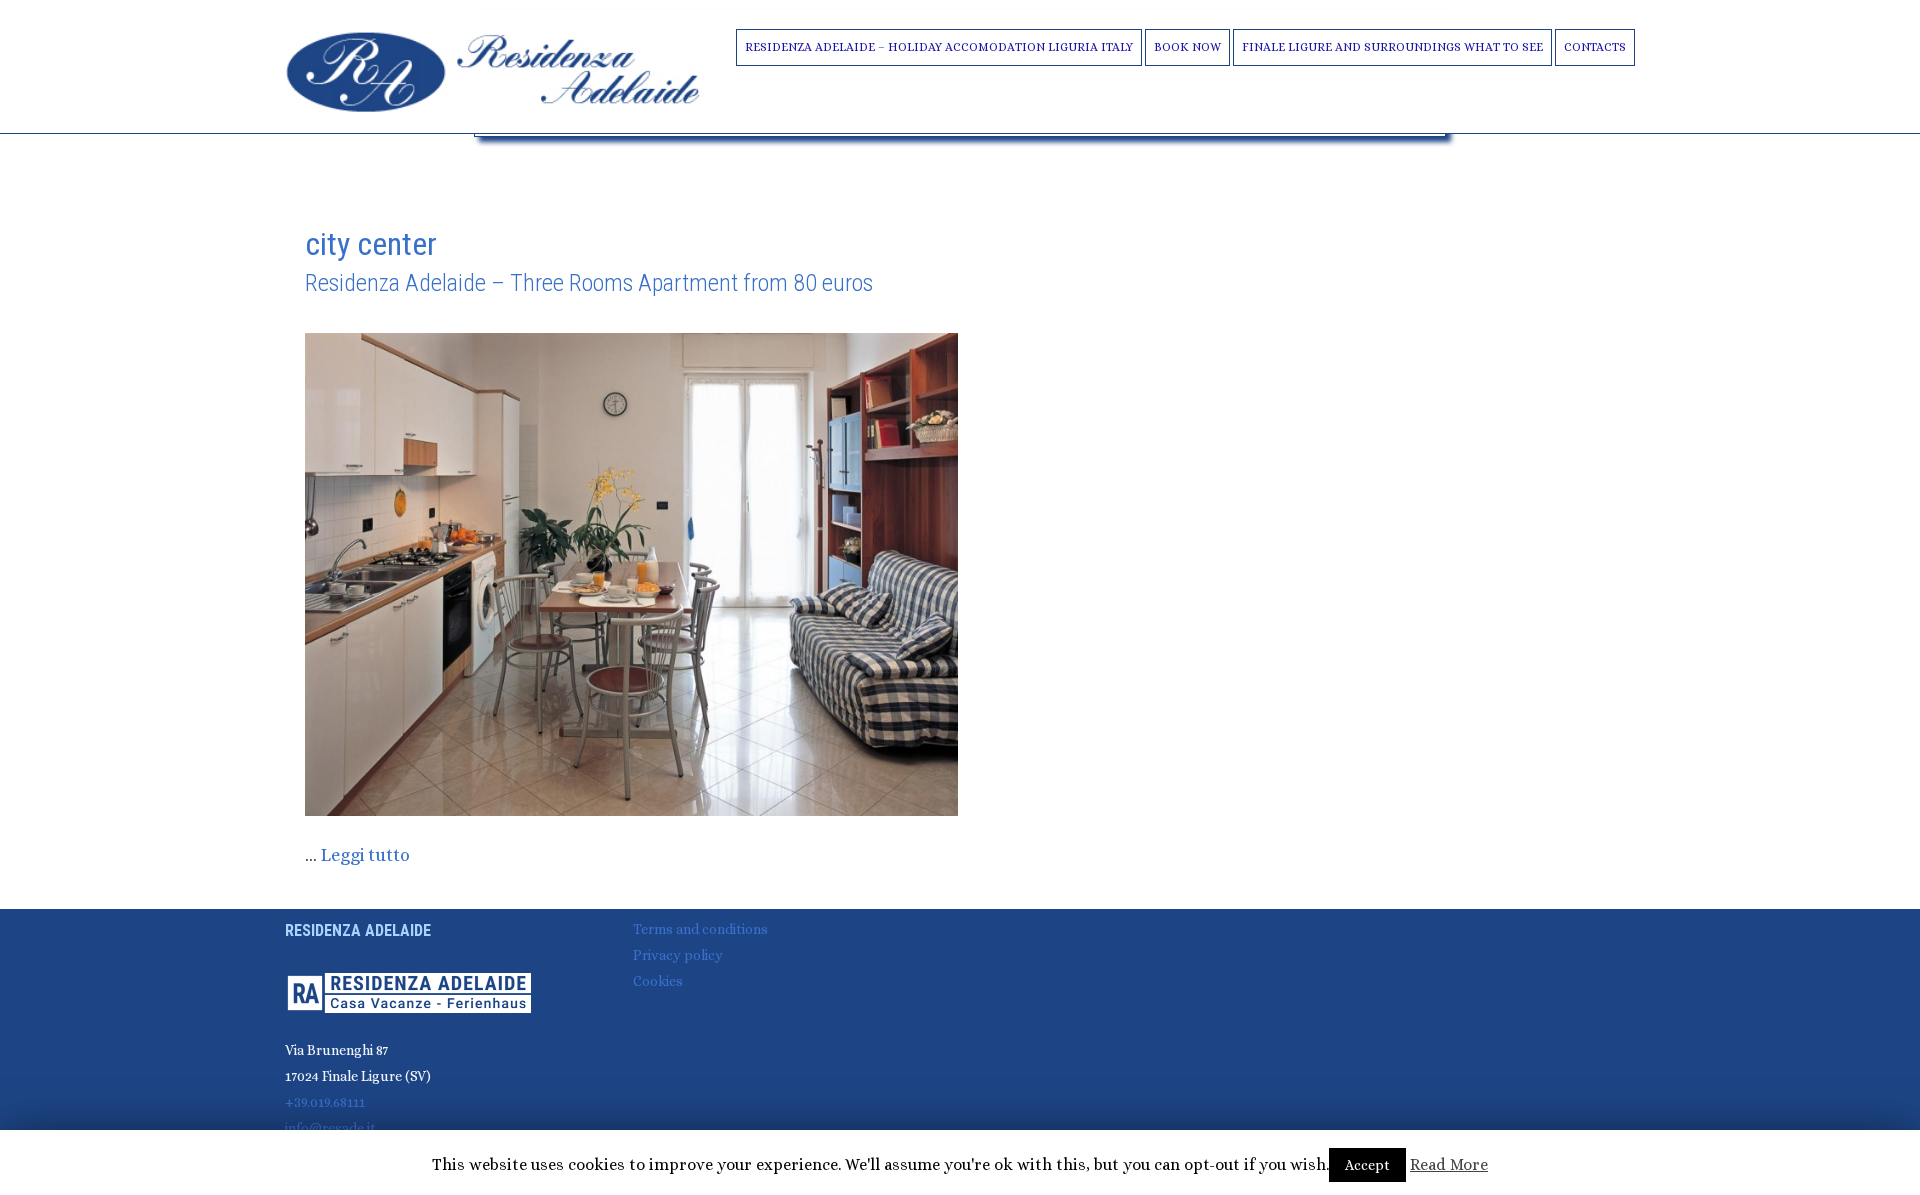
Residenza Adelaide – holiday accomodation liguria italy (939, 47)
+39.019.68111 (325, 1102)
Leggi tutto (365, 855)
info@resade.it (330, 1128)
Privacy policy (678, 955)
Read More (1449, 1164)
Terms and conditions (700, 929)
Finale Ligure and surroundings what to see (1392, 47)
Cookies (658, 981)
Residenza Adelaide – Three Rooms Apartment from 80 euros (589, 283)
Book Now (1187, 47)
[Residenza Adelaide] (495, 70)
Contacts (1595, 47)
